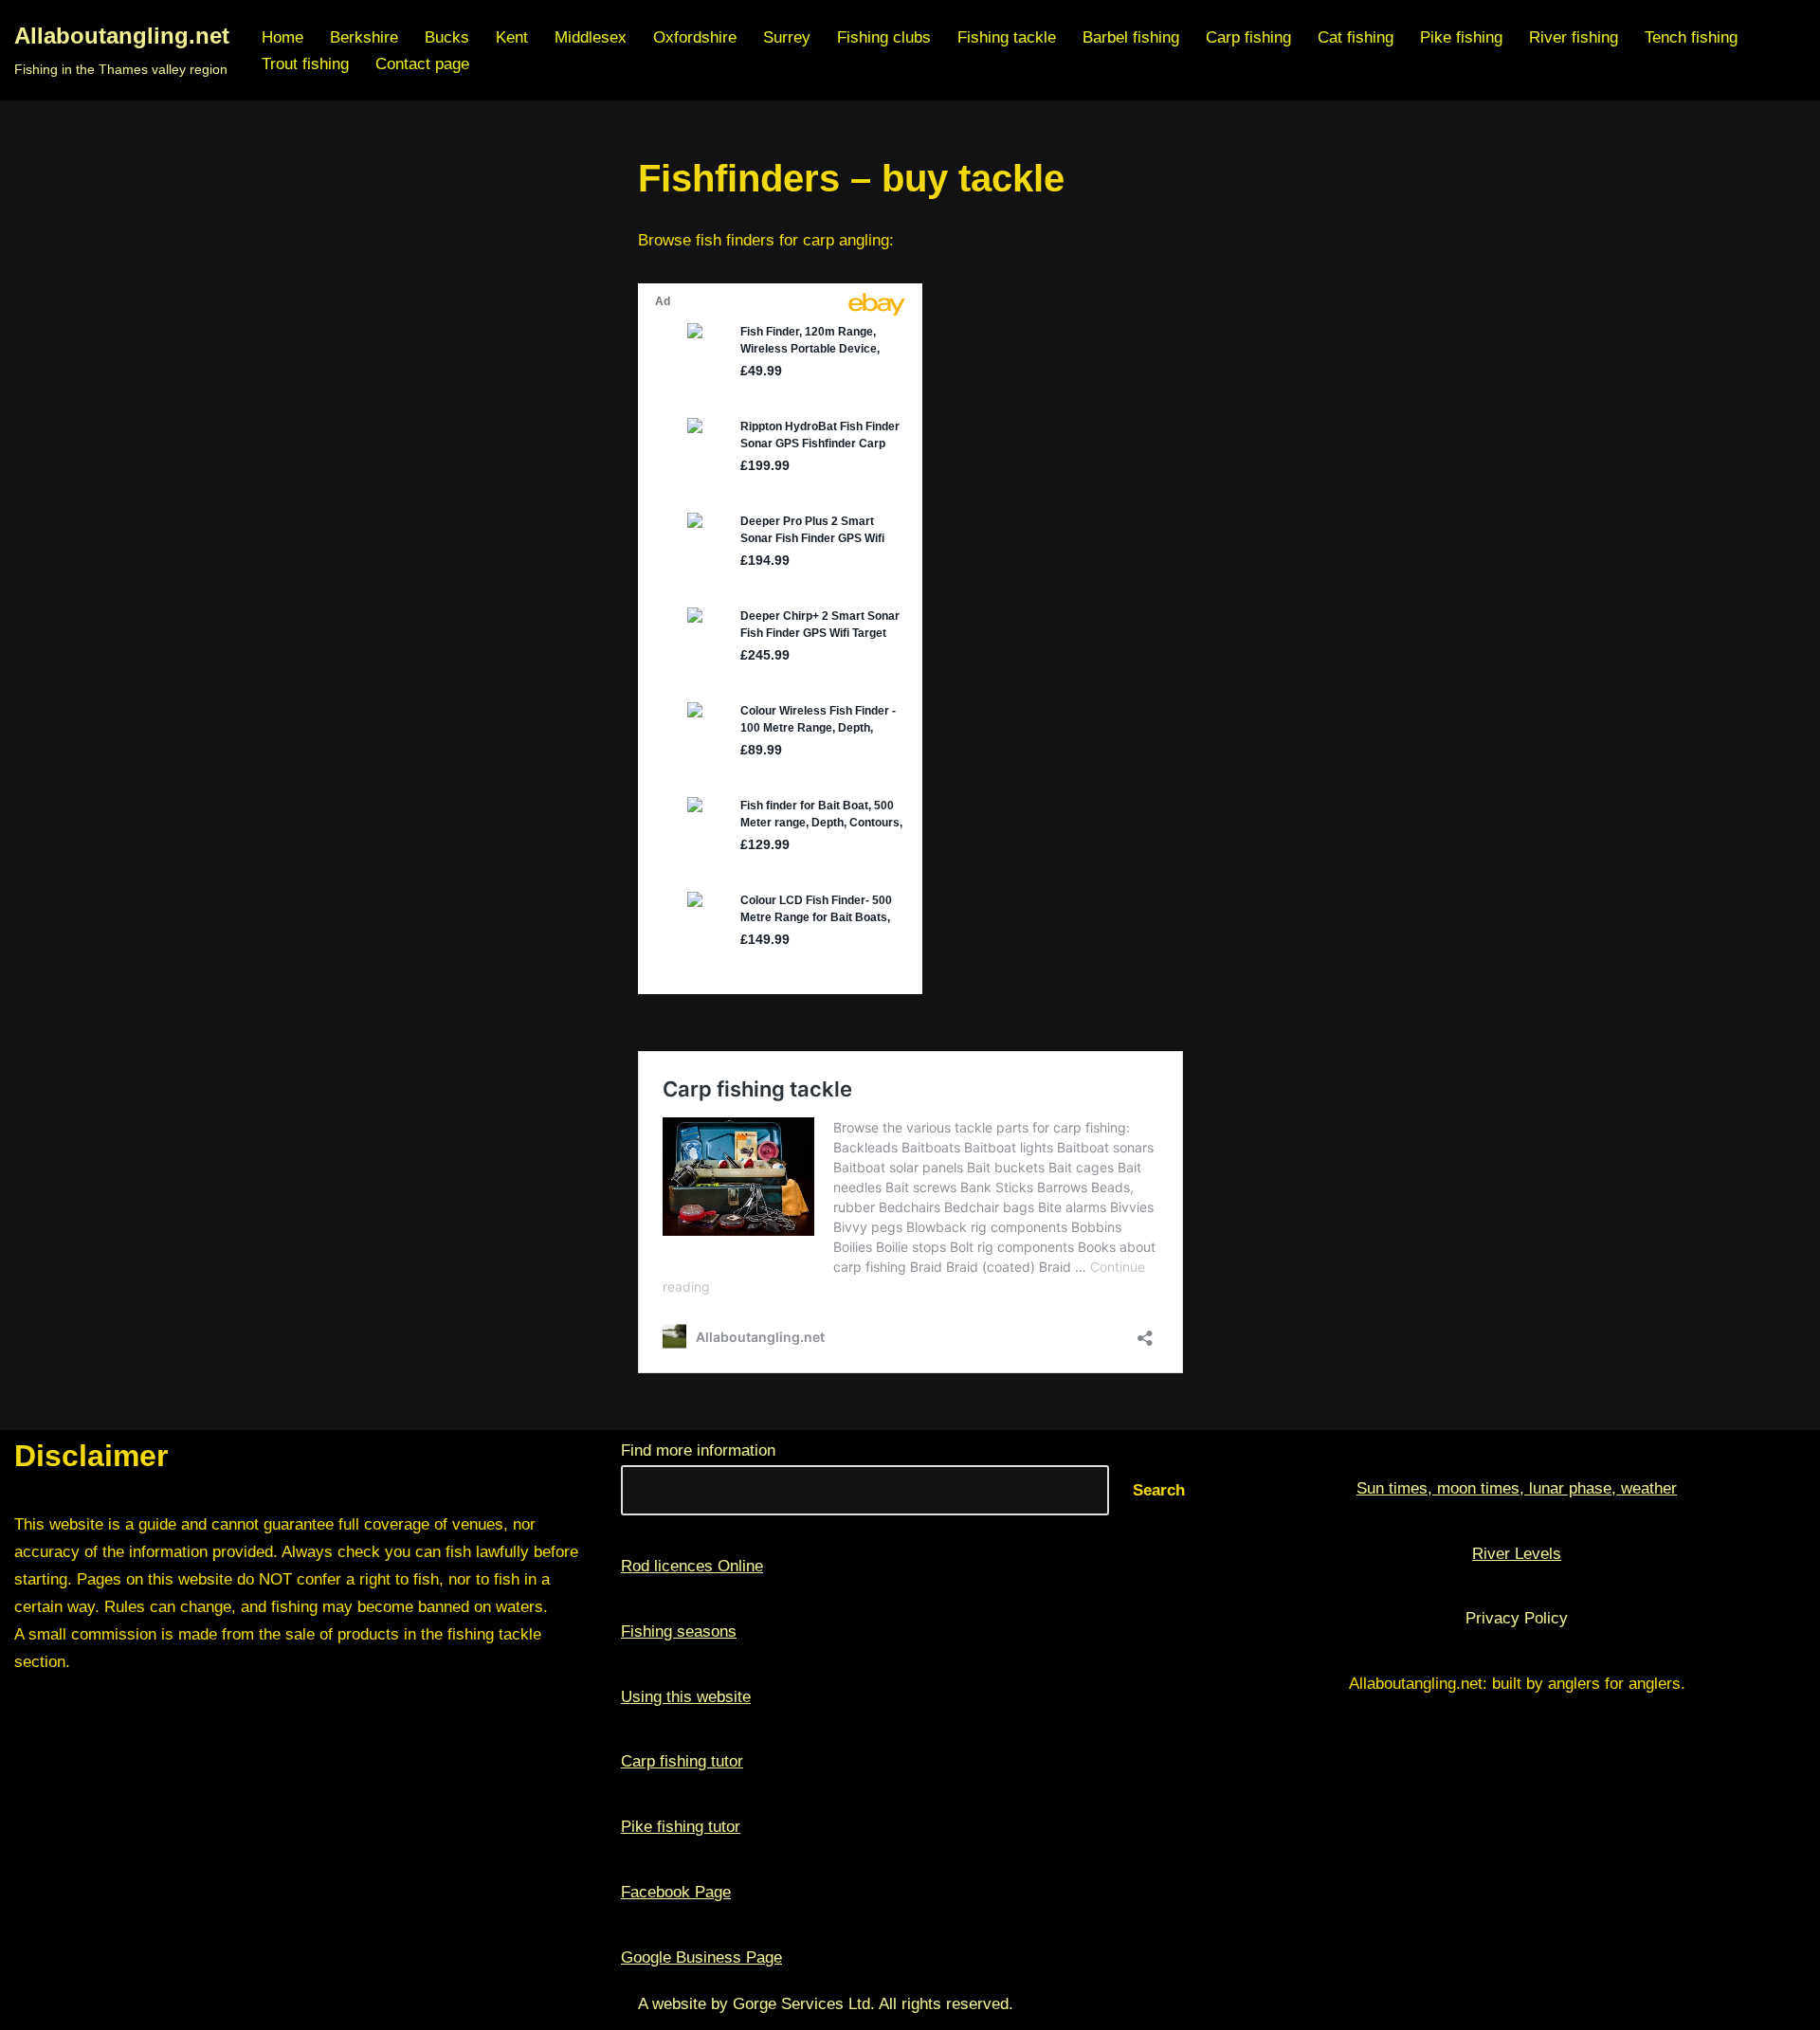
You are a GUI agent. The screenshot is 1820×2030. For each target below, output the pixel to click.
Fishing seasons (679, 1631)
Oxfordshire (695, 37)
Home (282, 37)
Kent (512, 37)
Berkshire (364, 37)
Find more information (698, 1450)
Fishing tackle (1007, 37)
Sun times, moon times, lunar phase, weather (1517, 1488)
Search (1159, 1490)
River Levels (1517, 1554)
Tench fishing (1691, 37)
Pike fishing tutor (681, 1827)
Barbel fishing (1131, 37)
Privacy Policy (1517, 1618)
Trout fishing (305, 64)
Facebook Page (676, 1892)
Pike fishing (1461, 37)
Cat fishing (1356, 37)
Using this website (686, 1697)
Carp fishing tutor (682, 1761)
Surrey (787, 37)
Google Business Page (701, 1957)
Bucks (447, 37)
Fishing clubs (884, 37)
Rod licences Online (692, 1566)
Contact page (422, 64)
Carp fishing (1248, 37)
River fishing (1574, 37)
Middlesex (591, 37)
